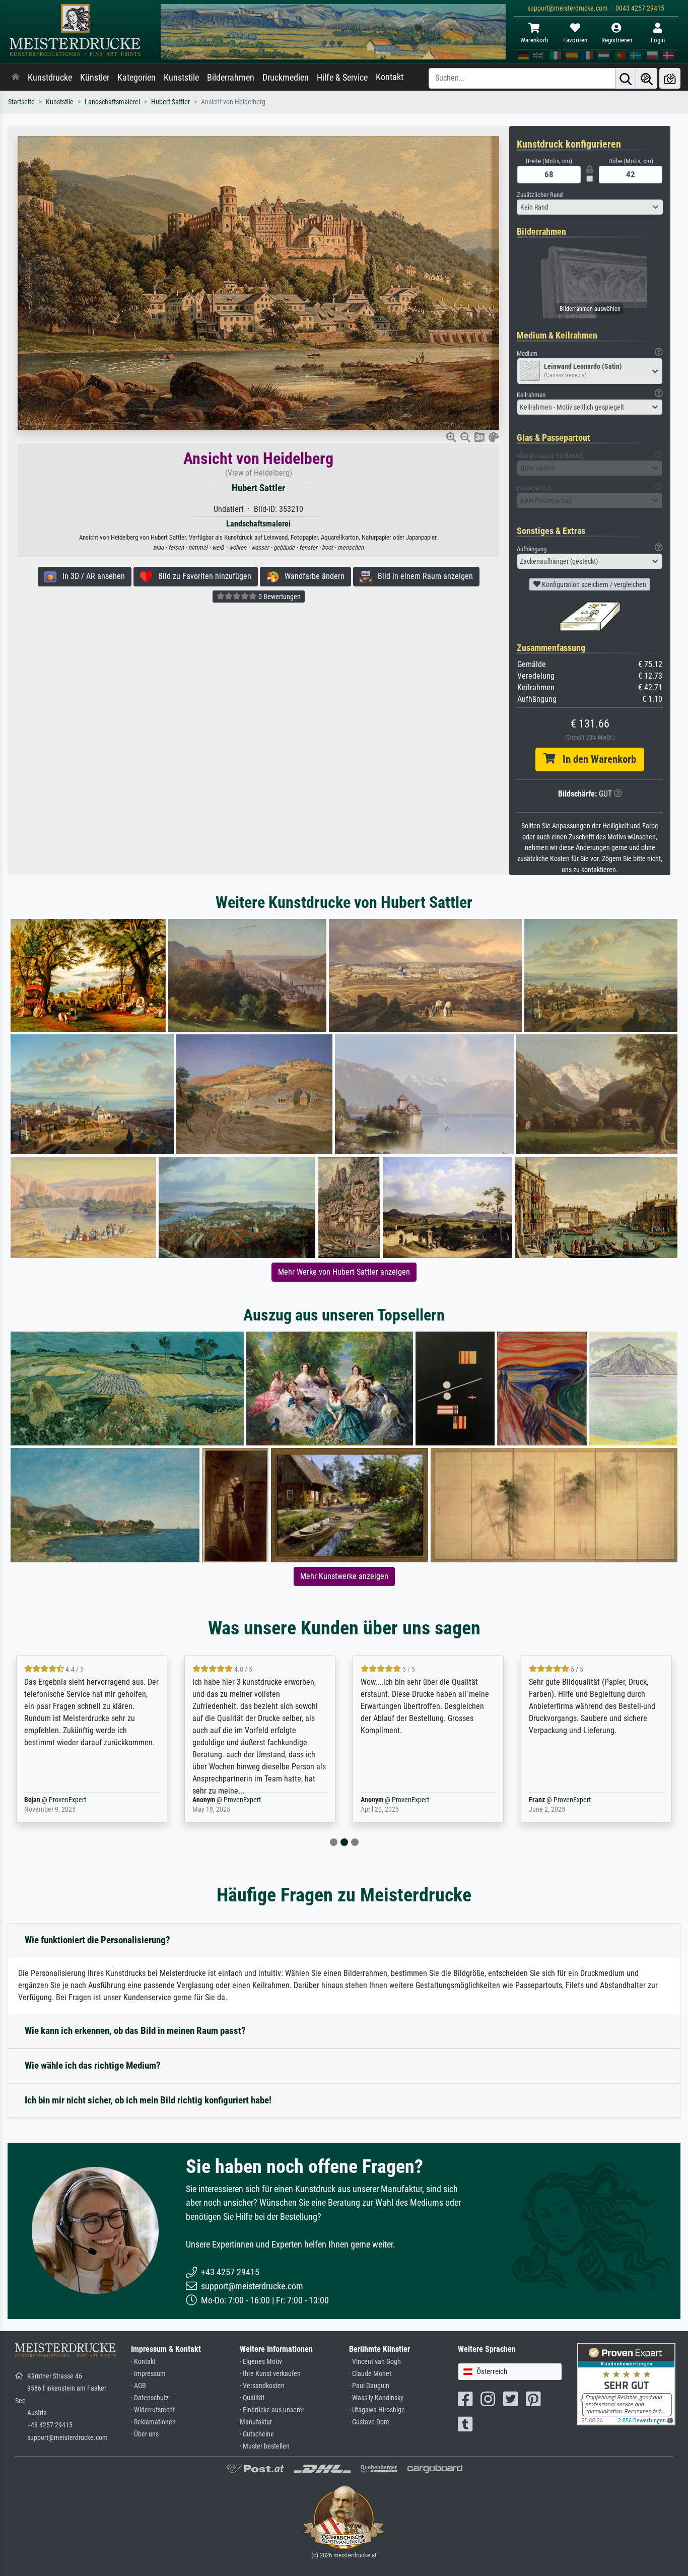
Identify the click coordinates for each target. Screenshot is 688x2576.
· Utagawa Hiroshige (377, 2410)
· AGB (139, 2386)
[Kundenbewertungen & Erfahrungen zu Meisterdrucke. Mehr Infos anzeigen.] (626, 2384)
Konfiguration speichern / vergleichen (593, 584)
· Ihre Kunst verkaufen (270, 2374)
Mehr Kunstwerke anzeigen (344, 1576)
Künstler (95, 78)
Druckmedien (286, 78)
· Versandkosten (262, 2386)
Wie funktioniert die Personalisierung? (97, 1940)
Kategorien (136, 78)
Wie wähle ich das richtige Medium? (93, 2065)
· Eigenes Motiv (261, 2362)
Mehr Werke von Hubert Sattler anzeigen (344, 1272)
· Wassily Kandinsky (376, 2398)
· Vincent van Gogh (375, 2362)
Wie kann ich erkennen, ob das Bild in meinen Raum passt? (135, 2031)
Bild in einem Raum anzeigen (422, 576)
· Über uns (145, 2434)
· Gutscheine (257, 2434)
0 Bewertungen (279, 597)
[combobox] (590, 207)
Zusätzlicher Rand (540, 195)
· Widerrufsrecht (153, 2410)
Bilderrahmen (231, 78)
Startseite (21, 102)
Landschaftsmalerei (112, 102)
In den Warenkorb (596, 759)
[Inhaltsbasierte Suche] (647, 78)
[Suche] (626, 78)
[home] (16, 78)
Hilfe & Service (342, 78)
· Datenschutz (150, 2398)
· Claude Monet (370, 2374)
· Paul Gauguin (369, 2386)
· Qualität (252, 2398)
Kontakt (390, 77)
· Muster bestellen (265, 2446)
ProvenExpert (74, 1800)
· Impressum (148, 2374)
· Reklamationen (153, 2422)
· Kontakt (143, 2362)
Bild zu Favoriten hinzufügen (202, 576)
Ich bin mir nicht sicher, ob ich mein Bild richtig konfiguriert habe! (148, 2100)
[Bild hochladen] (670, 78)
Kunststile (181, 78)
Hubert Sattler (170, 102)
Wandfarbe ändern (312, 576)
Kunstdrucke (50, 78)
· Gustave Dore (369, 2422)
